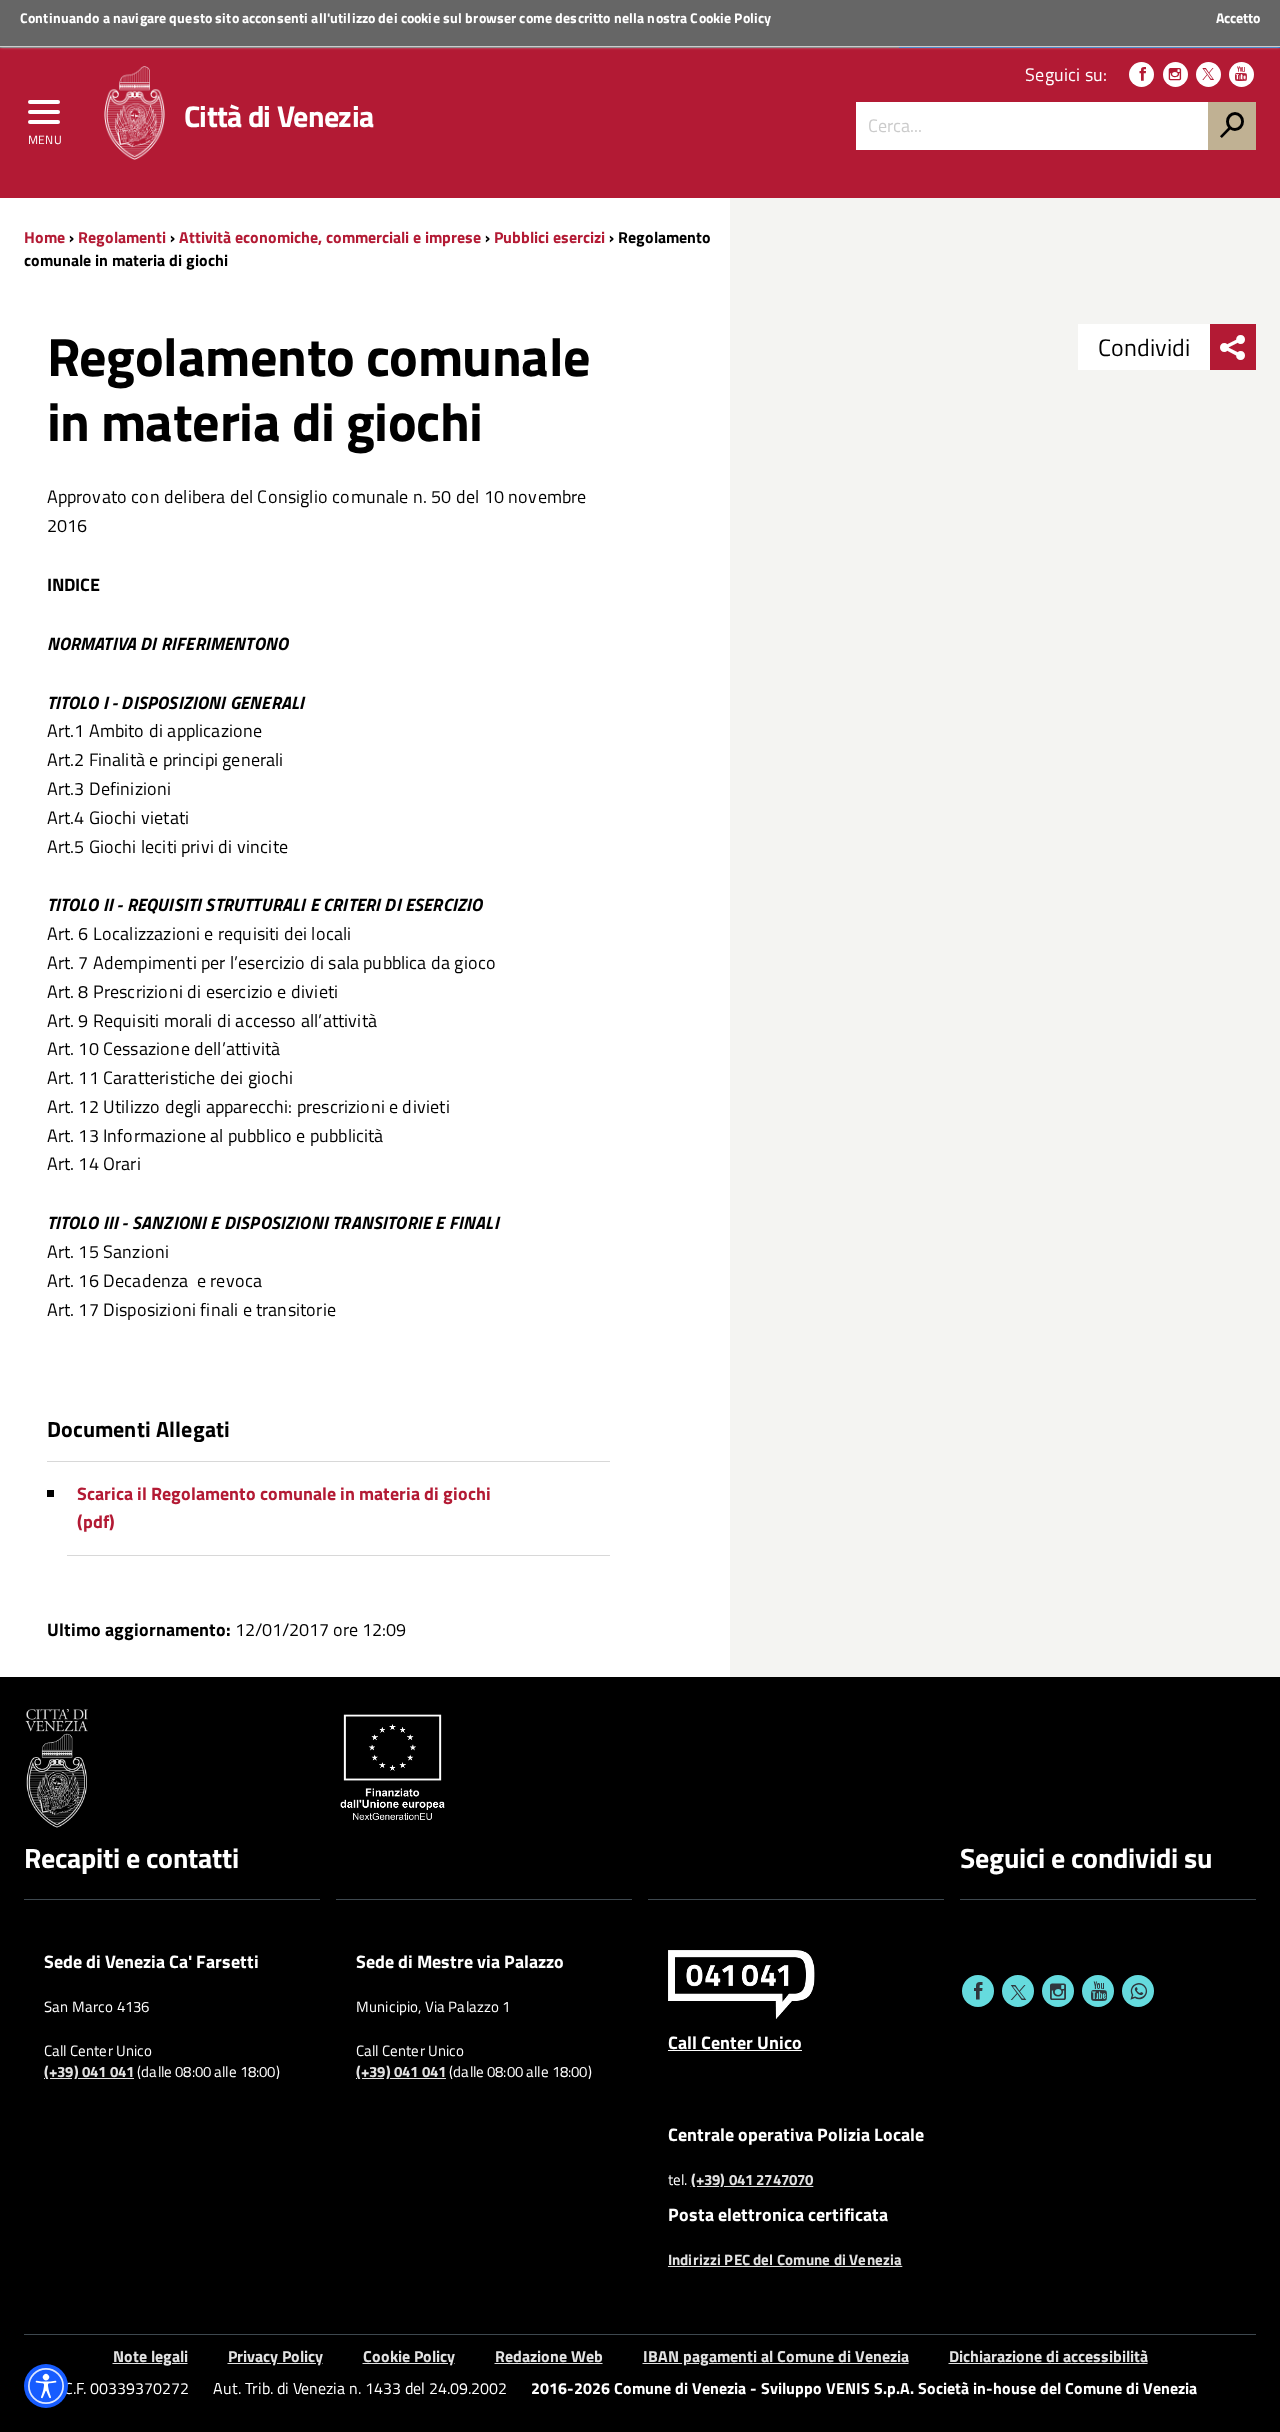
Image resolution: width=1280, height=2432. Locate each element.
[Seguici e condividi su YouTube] (1098, 1991)
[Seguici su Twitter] (1208, 74)
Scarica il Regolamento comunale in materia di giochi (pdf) (284, 1508)
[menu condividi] (1233, 347)
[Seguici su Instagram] (1175, 74)
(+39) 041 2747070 (752, 2180)
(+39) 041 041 (89, 2072)
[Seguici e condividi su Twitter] (1018, 1991)
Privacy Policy (275, 2356)
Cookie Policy (730, 17)
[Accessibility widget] (46, 2386)
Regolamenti (122, 237)
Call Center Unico (735, 2042)
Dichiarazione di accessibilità (1048, 2356)
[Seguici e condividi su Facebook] (978, 1991)
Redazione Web (549, 2356)
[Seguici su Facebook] (1141, 74)
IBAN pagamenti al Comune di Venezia (776, 2356)
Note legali (150, 2356)
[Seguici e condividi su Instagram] (1058, 1991)
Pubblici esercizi (549, 237)
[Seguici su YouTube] (1241, 74)
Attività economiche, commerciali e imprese (330, 237)
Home (44, 237)
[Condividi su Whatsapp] (1138, 1991)
